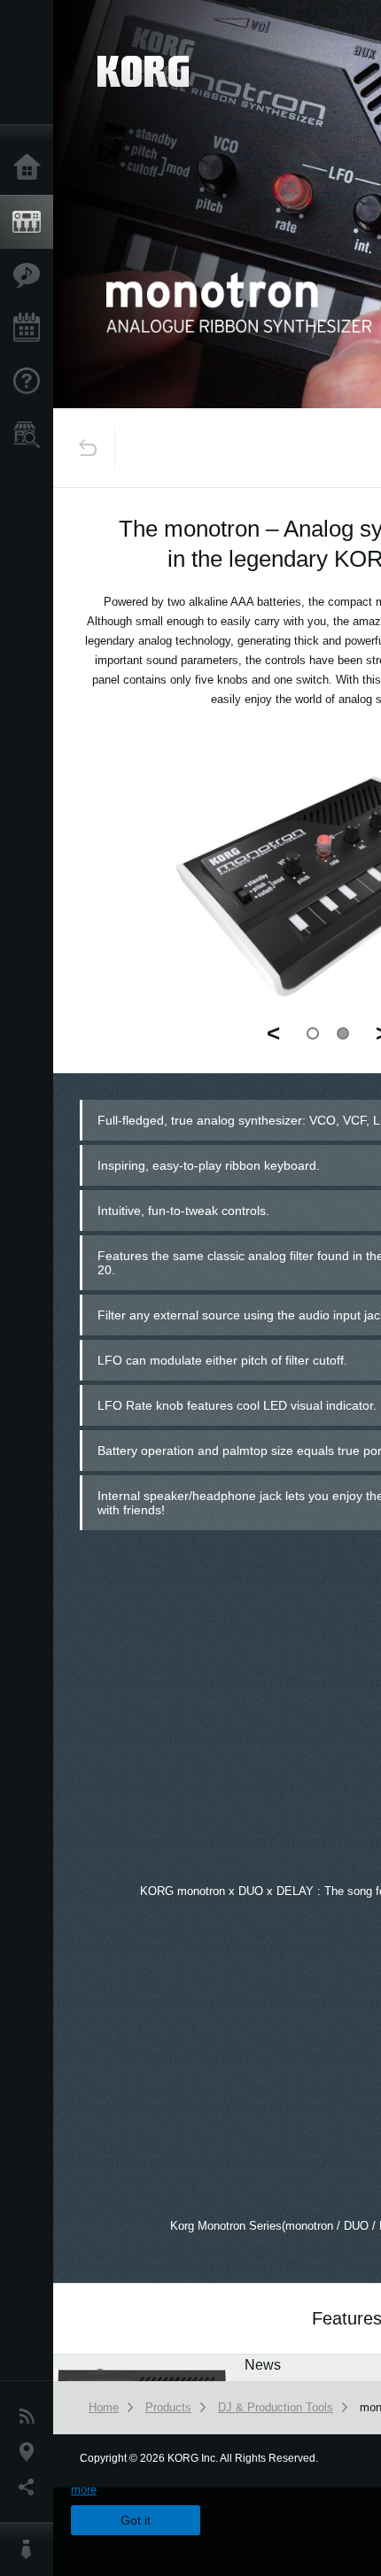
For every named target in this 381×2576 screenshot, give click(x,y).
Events (31, 329)
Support (31, 382)
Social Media (31, 2487)
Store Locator (31, 435)
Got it (136, 2520)
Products (31, 222)
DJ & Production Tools (276, 2407)
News (31, 2417)
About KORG (31, 2549)
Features (31, 275)
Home (31, 168)
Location (31, 2452)
